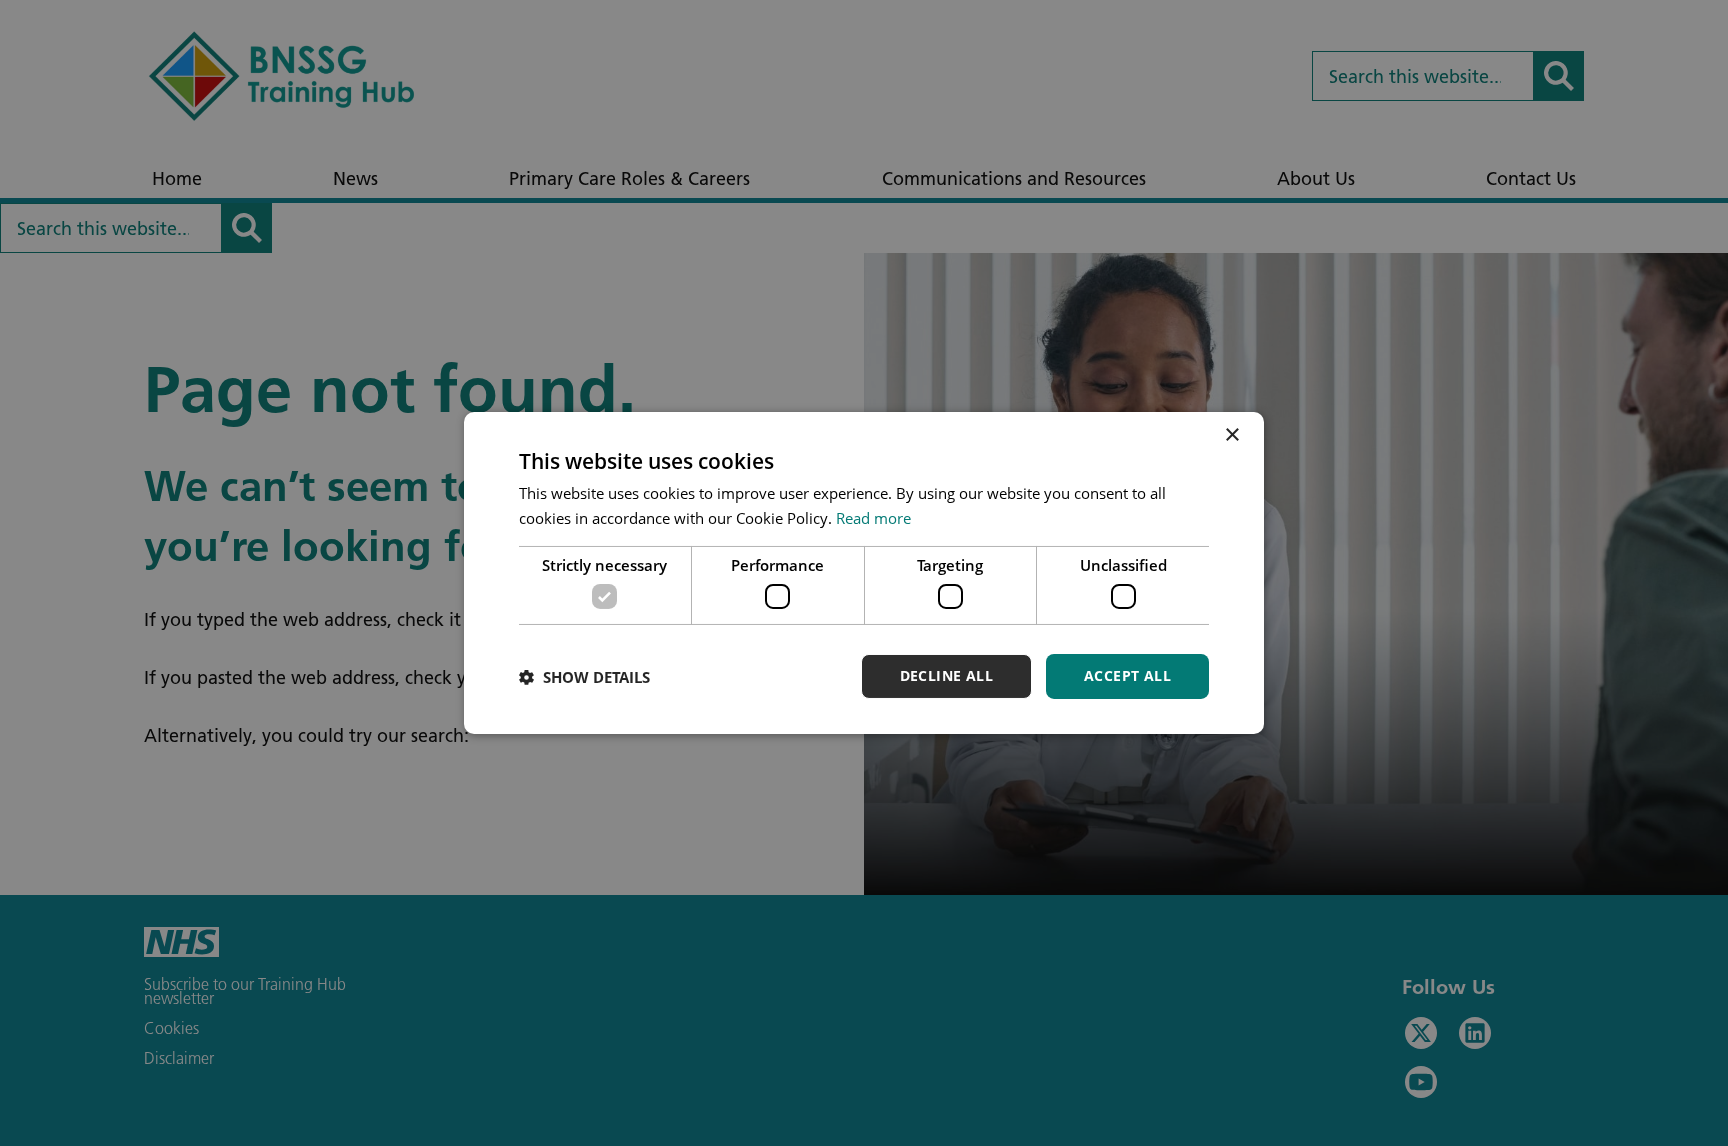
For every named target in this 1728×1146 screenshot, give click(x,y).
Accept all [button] (1127, 675)
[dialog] (864, 573)
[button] (584, 677)
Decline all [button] (946, 675)
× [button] (1231, 435)
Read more (873, 518)
